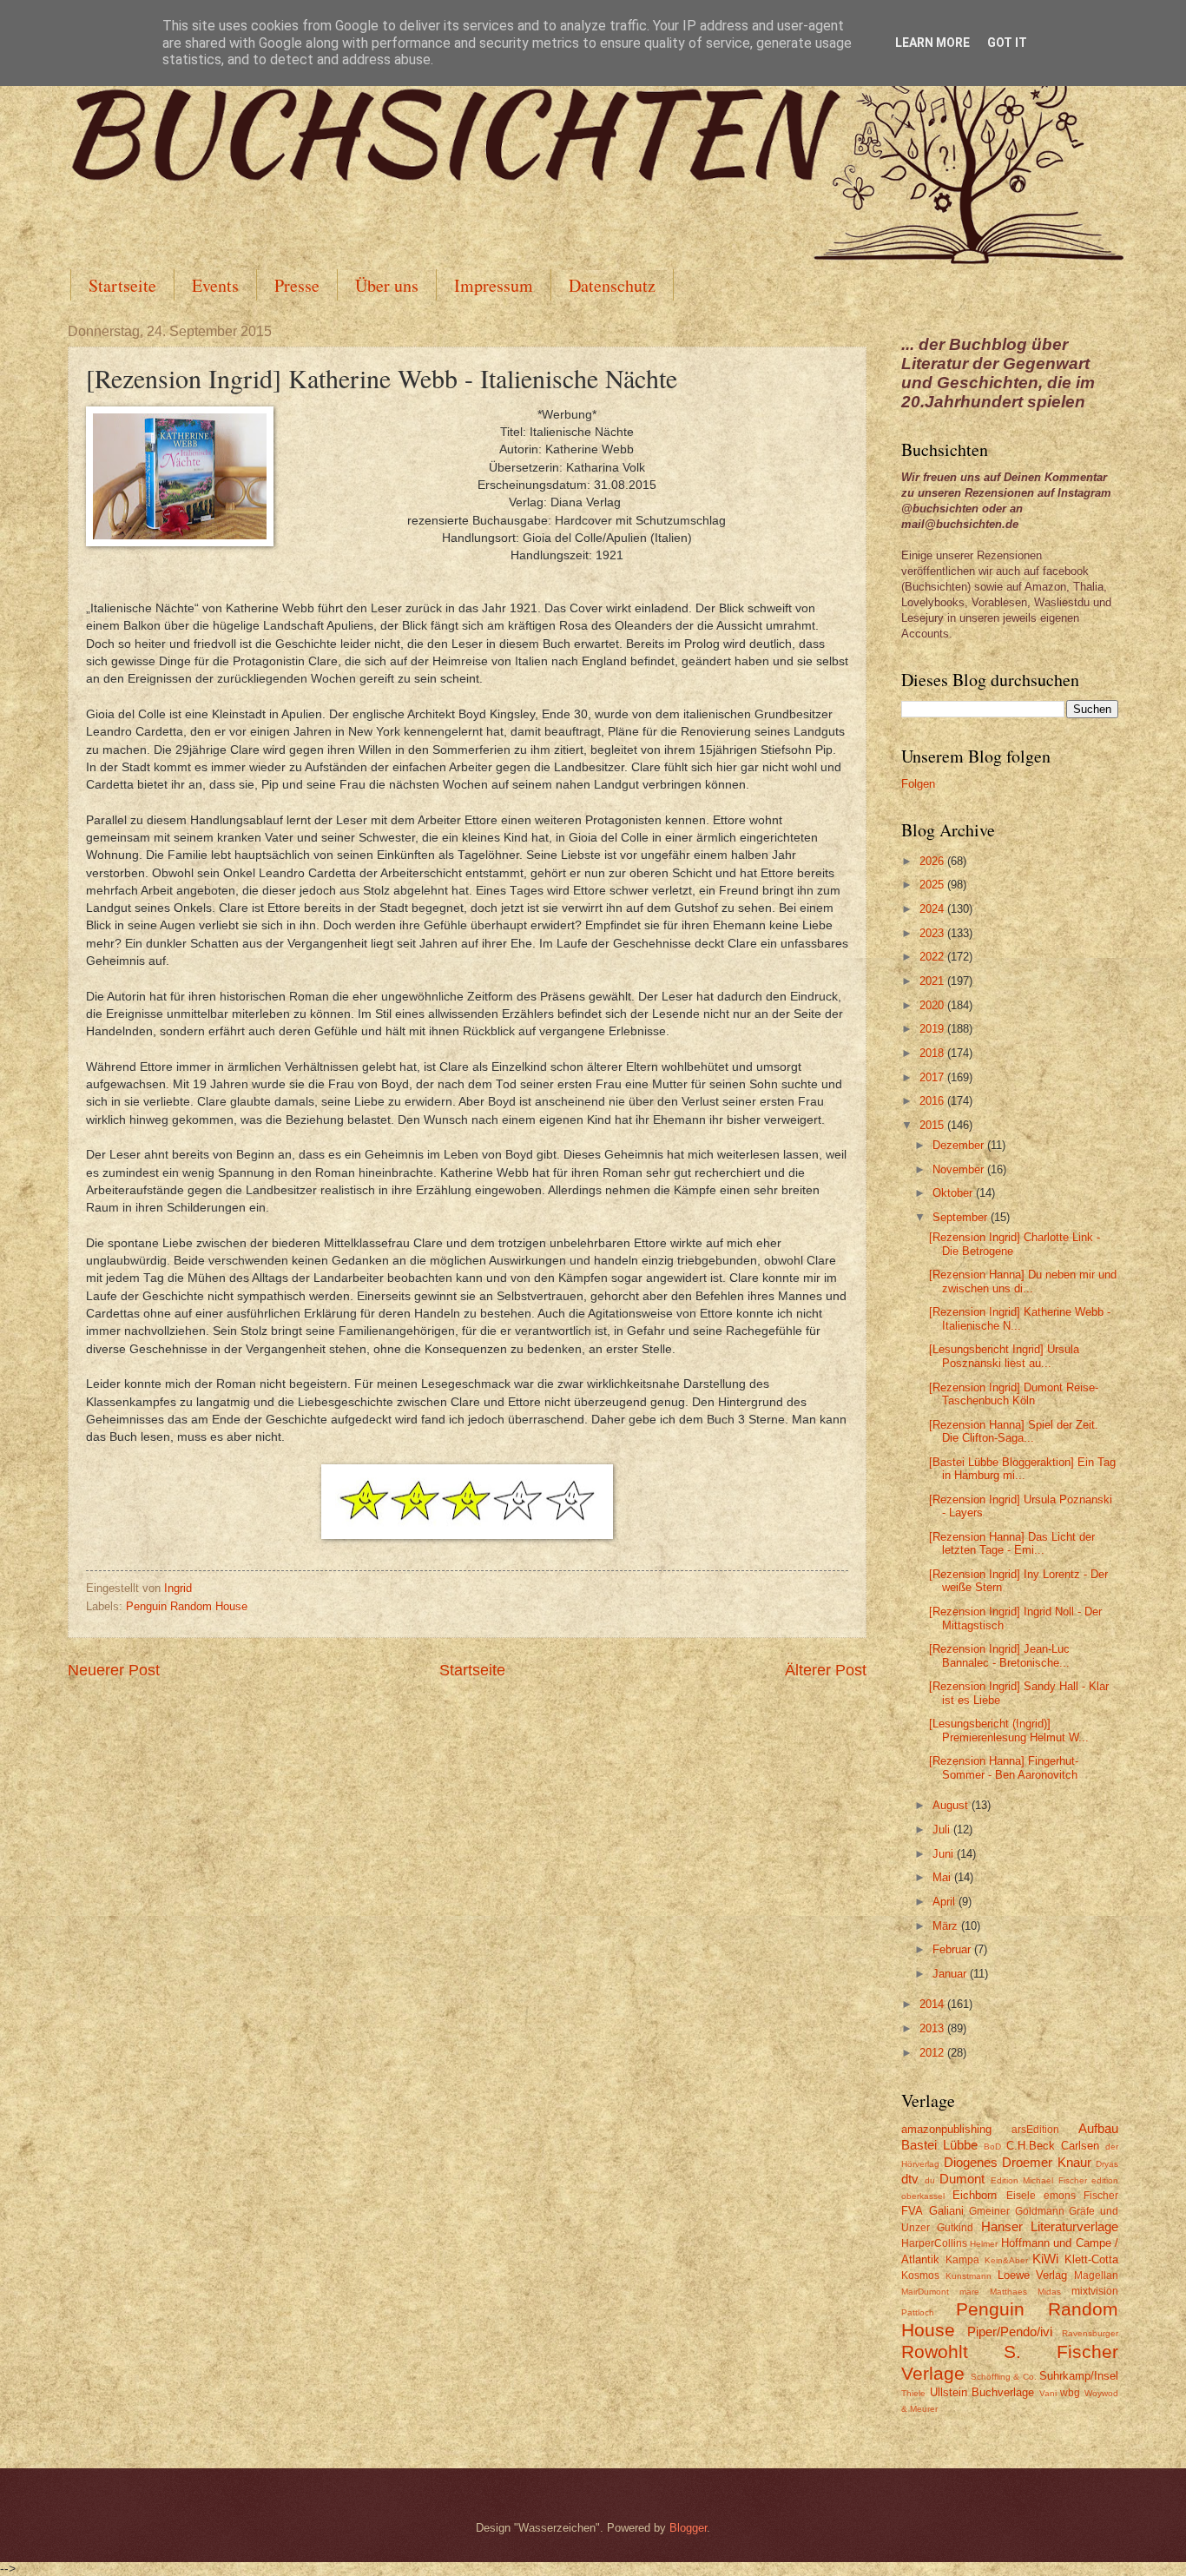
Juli (943, 1830)
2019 (933, 1029)
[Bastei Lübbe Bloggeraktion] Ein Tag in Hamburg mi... (1022, 1469)
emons (1060, 2196)
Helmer (984, 2244)
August (952, 1805)
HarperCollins (934, 2243)
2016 (933, 1101)
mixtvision (1095, 2291)
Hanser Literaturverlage (1050, 2226)
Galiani (946, 2211)
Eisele (1021, 2196)
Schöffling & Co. (1004, 2377)
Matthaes (1008, 2292)
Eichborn (975, 2195)
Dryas (1107, 2164)
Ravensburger (1090, 2333)
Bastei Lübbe (939, 2145)
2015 (933, 1125)
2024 (933, 909)
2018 (933, 1053)
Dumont (962, 2179)
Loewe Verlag (1033, 2275)
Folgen (918, 784)
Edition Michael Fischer (1039, 2180)
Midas (1049, 2292)
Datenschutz (612, 285)
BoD (992, 2147)
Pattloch (918, 2312)
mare (969, 2292)
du (930, 2180)
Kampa (962, 2260)
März (947, 1926)
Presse (297, 285)
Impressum (494, 285)
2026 (933, 861)
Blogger (688, 2528)
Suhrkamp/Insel (1079, 2376)
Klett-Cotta (1091, 2259)
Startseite (122, 285)
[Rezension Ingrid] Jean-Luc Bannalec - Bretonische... (999, 1655)
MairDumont (925, 2292)
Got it (1007, 43)
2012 (933, 2053)
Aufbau (1098, 2128)
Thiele (913, 2393)
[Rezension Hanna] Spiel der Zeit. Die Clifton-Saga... (1014, 1431)
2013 (933, 2028)
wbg (1070, 2393)
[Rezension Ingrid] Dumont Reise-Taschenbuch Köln (1014, 1394)
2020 (933, 1005)
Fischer (1101, 2196)
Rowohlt (935, 2351)
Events (215, 285)
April (946, 1902)
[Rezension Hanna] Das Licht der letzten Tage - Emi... (1012, 1543)
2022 (933, 957)
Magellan (1096, 2275)
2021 (933, 981)
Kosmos (920, 2275)
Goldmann (1040, 2211)
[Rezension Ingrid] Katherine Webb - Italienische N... (1020, 1318)
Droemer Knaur (1047, 2162)
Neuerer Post (114, 1670)
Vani (1048, 2393)
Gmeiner (989, 2211)
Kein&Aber (1006, 2260)
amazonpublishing (946, 2129)
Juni (945, 1854)
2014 (933, 2004)
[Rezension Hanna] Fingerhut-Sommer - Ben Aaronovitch (1004, 1767)
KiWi (1045, 2259)
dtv (910, 2179)
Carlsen (1080, 2146)
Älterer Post (826, 1670)
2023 (933, 933)
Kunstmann (969, 2276)
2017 (933, 1077)
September (962, 1217)
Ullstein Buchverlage (982, 2392)
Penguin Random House (187, 1606)
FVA (912, 2211)
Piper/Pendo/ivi (1010, 2332)
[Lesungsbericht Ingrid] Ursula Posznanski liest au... (1004, 1356)
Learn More (932, 43)
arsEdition (1035, 2130)
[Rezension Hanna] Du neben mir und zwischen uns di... (1023, 1281)
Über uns (387, 285)
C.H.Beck (1031, 2146)
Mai (943, 1877)
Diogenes (971, 2162)
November (960, 1169)
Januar (951, 1974)
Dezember (960, 1145)
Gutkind (955, 2228)
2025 (933, 885)
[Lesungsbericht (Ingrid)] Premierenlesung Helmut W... (1009, 1730)
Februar (953, 1949)
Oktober (954, 1193)
